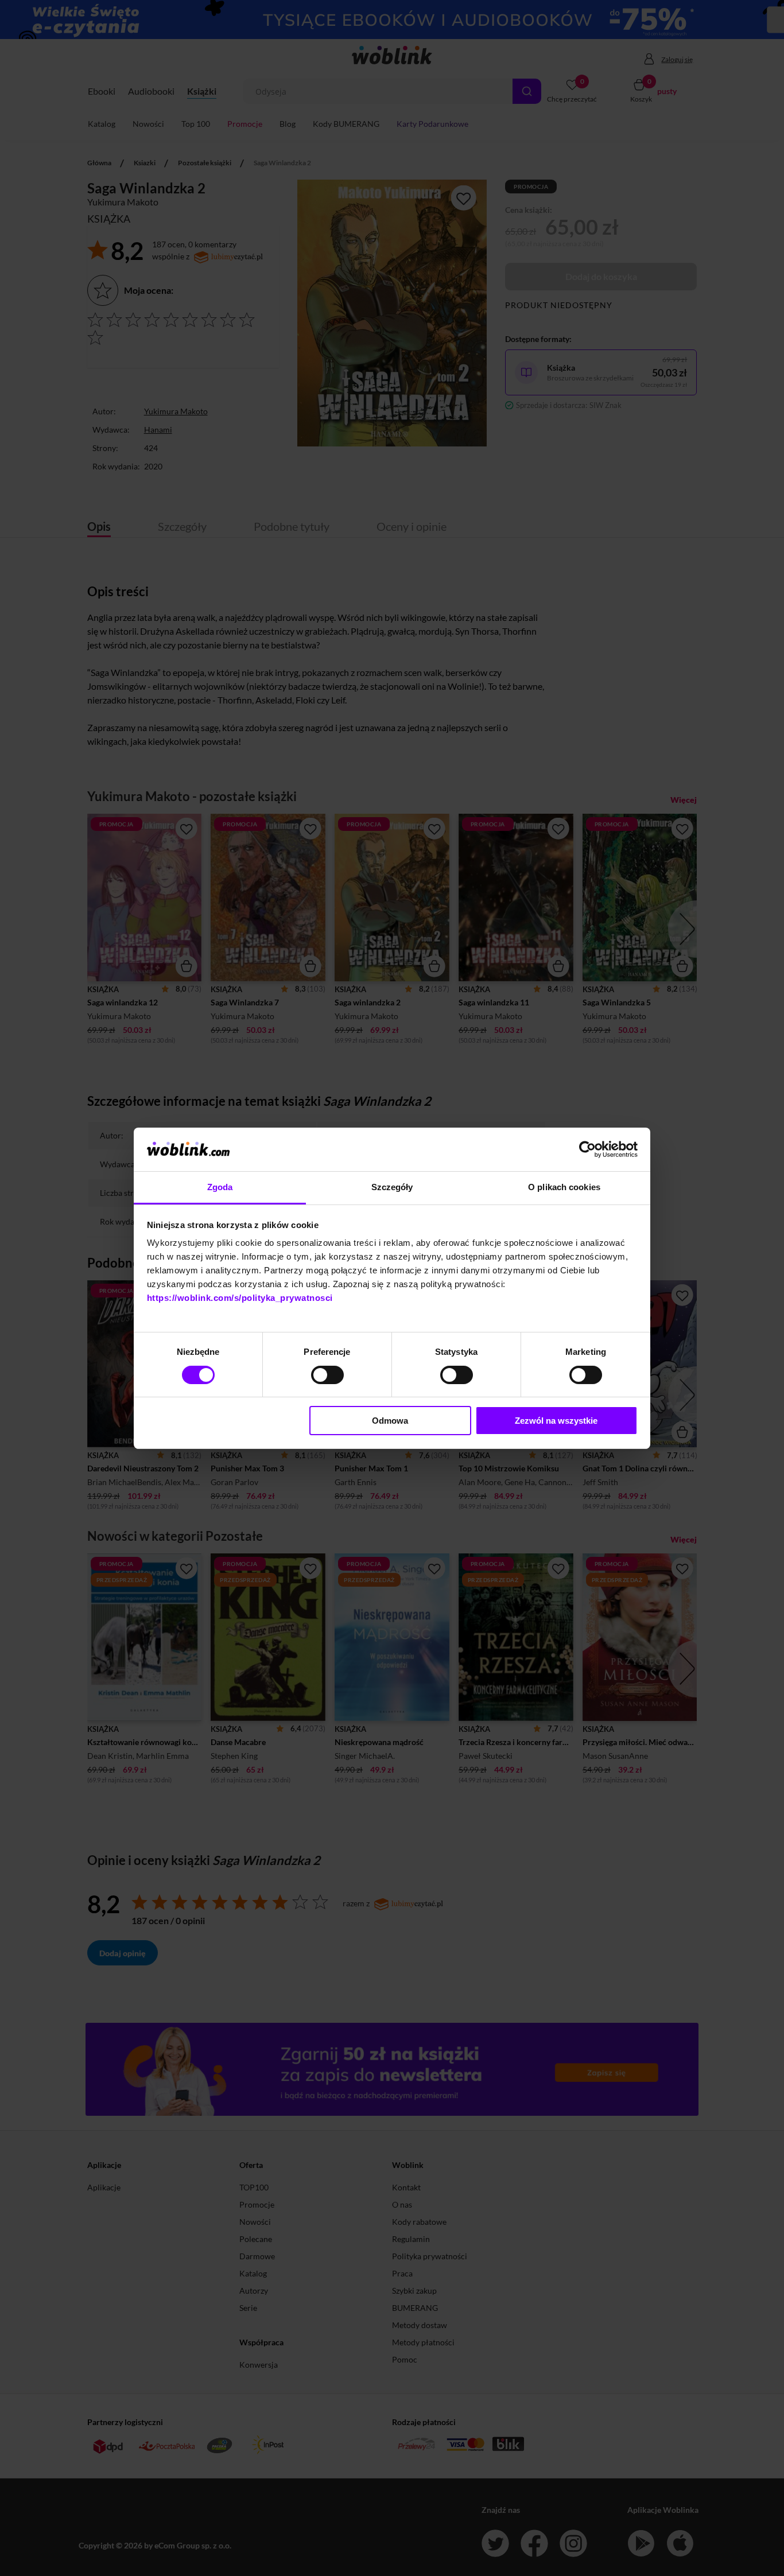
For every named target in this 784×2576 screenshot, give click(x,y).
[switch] (327, 1375)
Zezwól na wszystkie (556, 1421)
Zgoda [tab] (220, 1187)
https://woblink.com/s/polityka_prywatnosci (240, 1298)
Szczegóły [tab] (392, 1187)
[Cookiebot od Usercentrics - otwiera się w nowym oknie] (587, 1149)
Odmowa (390, 1421)
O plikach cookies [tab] (564, 1187)
